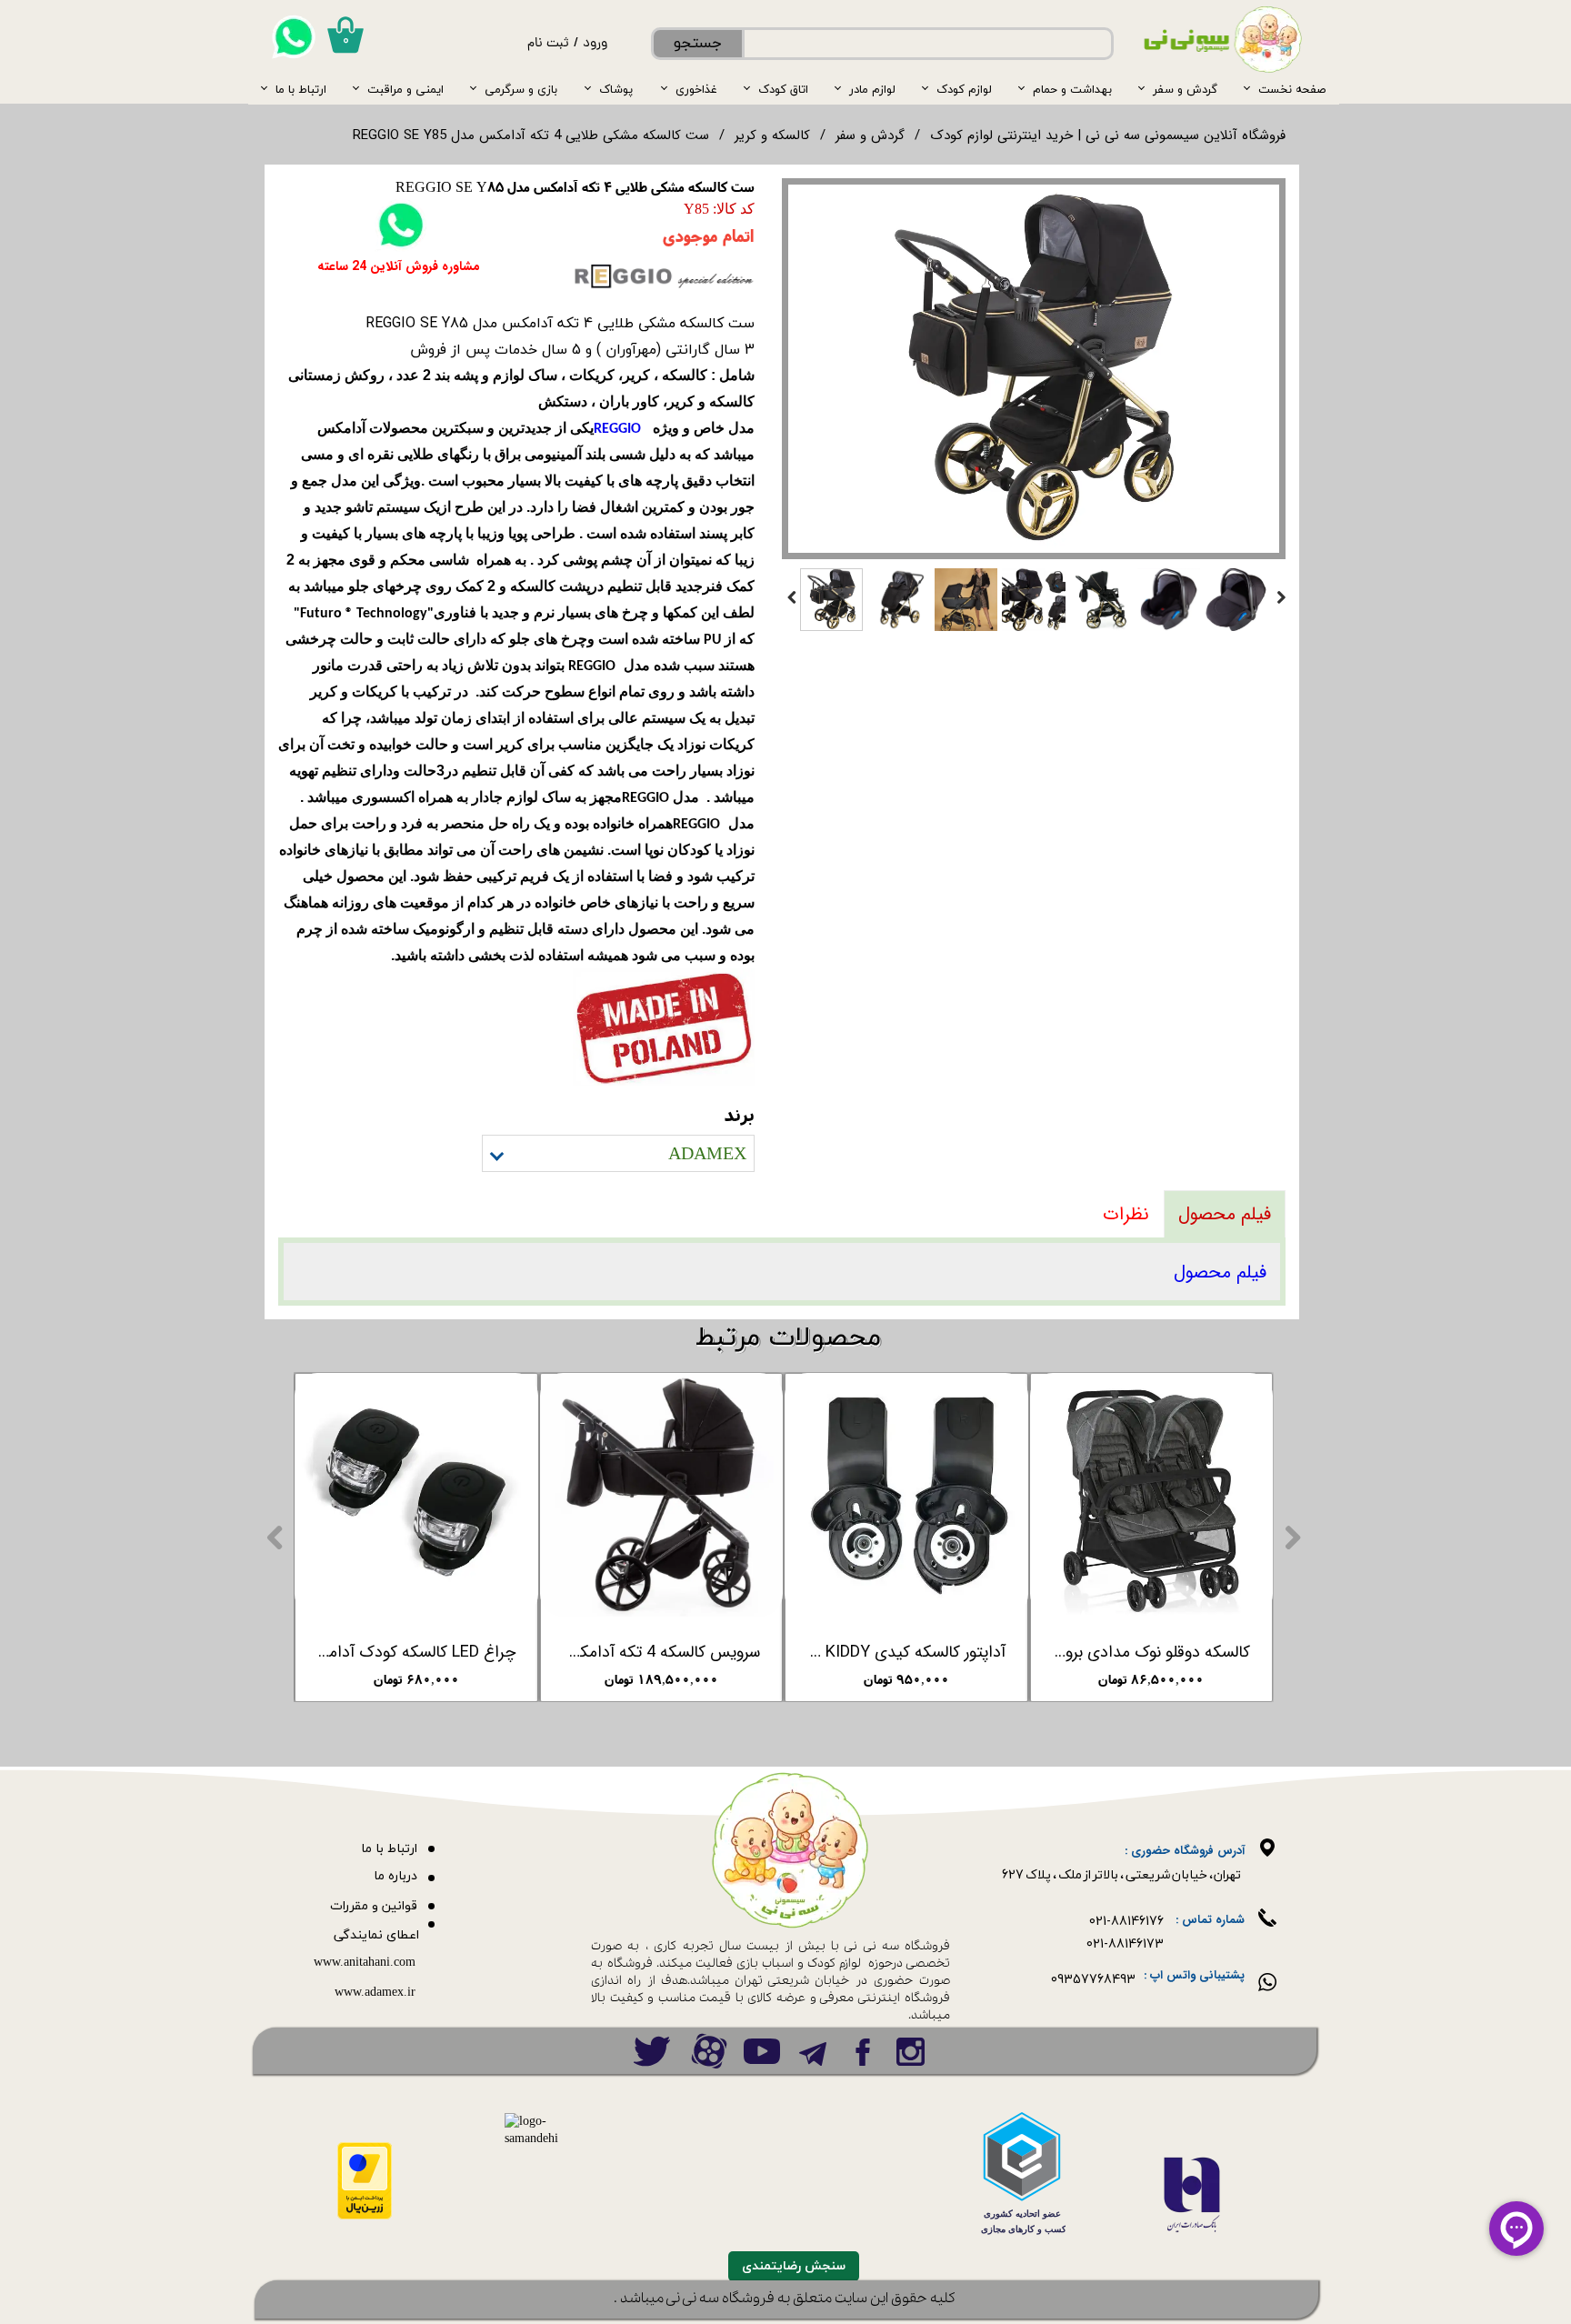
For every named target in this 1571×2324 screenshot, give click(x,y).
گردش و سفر (1185, 89)
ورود (595, 44)
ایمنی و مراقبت (405, 89)
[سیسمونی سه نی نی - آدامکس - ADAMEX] (1034, 369)
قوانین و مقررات (374, 1906)
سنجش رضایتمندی (794, 2266)
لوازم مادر (872, 89)
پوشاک (616, 89)
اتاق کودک (783, 89)
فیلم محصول (1220, 1272)
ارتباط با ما (301, 89)
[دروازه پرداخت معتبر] (365, 2216)
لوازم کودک (964, 89)
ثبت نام (548, 44)
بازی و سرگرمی (521, 89)
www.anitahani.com (365, 1963)
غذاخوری (696, 89)
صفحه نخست (1292, 89)
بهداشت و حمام (1072, 89)
